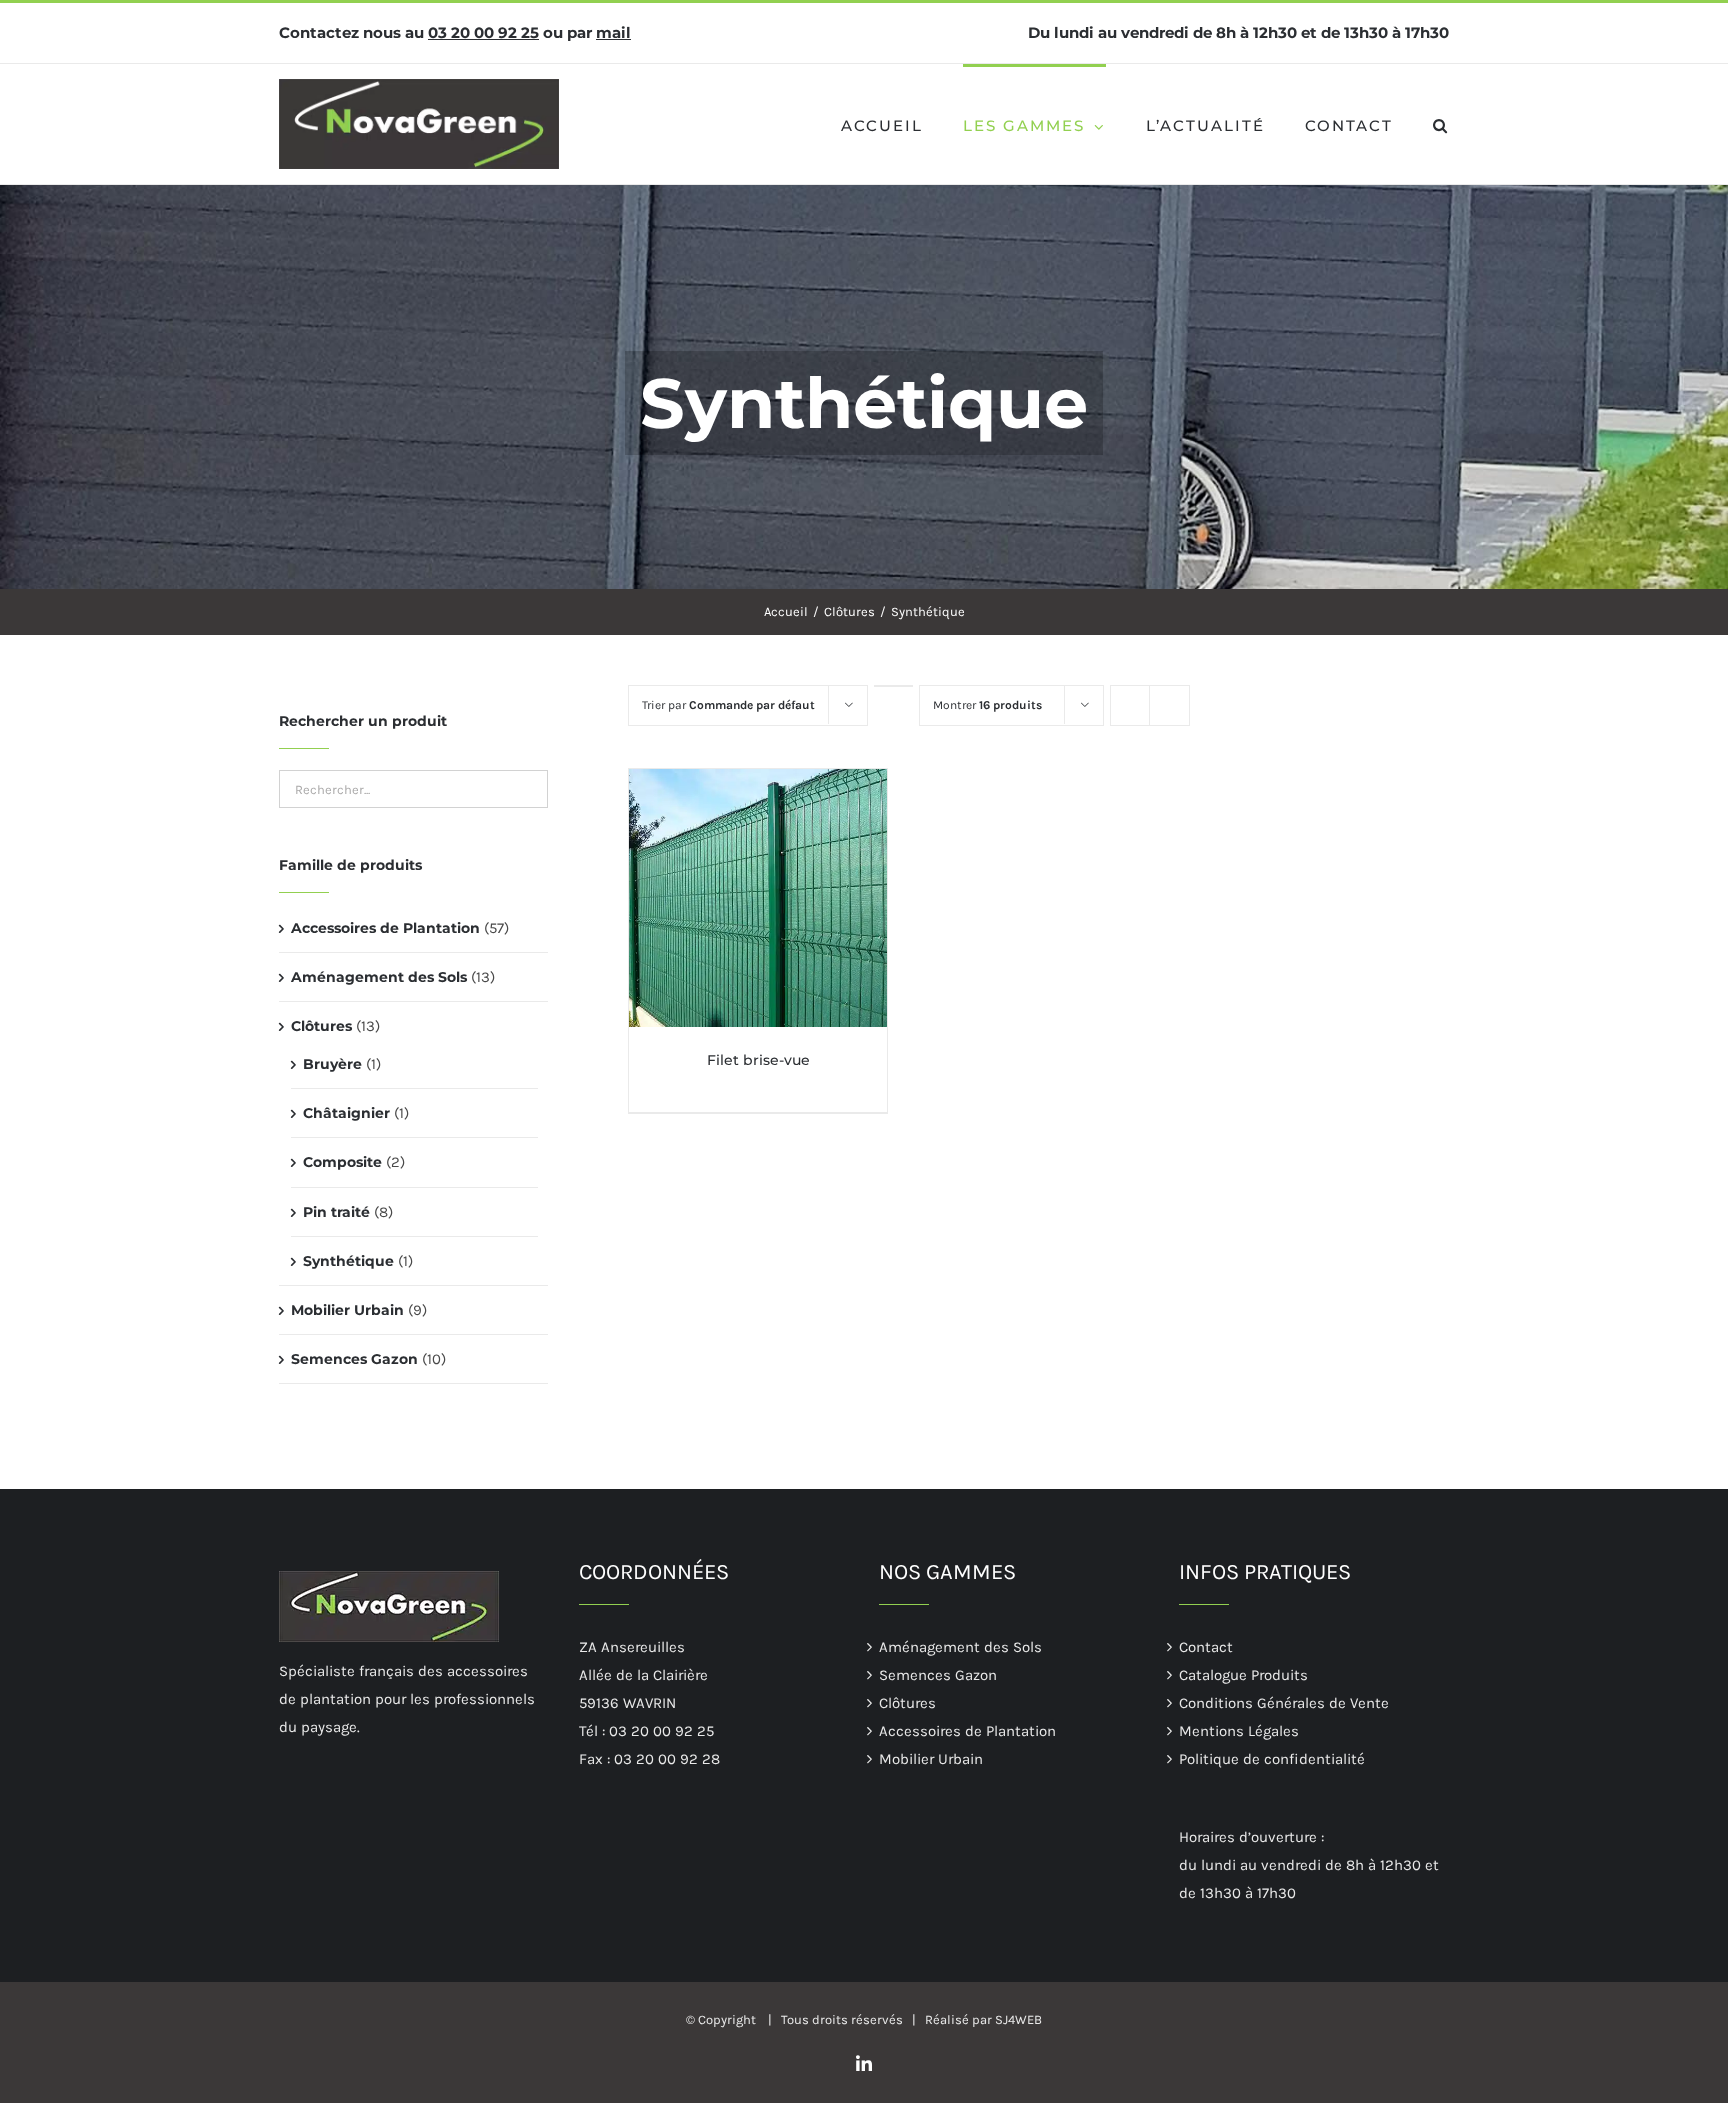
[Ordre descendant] (893, 686)
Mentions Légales (1239, 1731)
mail (613, 32)
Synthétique (348, 1261)
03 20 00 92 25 (483, 32)
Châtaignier (346, 1113)
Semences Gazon (354, 1359)
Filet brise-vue (758, 1060)
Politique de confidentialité (1272, 1759)
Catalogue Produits (1243, 1675)
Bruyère (332, 1064)
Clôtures (321, 1026)
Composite (342, 1162)
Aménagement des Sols (379, 977)
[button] (1441, 124)
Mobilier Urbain (347, 1310)
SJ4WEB (1018, 2019)
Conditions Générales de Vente (1284, 1703)
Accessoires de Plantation (385, 928)
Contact (1206, 1647)
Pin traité (336, 1212)
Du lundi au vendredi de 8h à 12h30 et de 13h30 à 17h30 (1238, 32)
